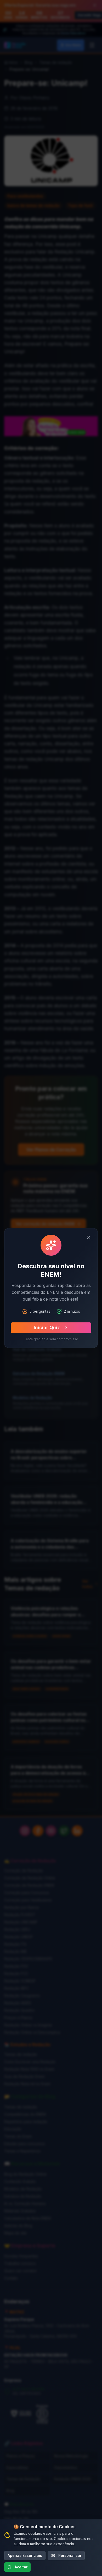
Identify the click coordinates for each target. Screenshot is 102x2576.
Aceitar (21, 2567)
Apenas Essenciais (25, 2555)
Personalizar (70, 2555)
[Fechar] (89, 1237)
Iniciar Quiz (47, 1328)
